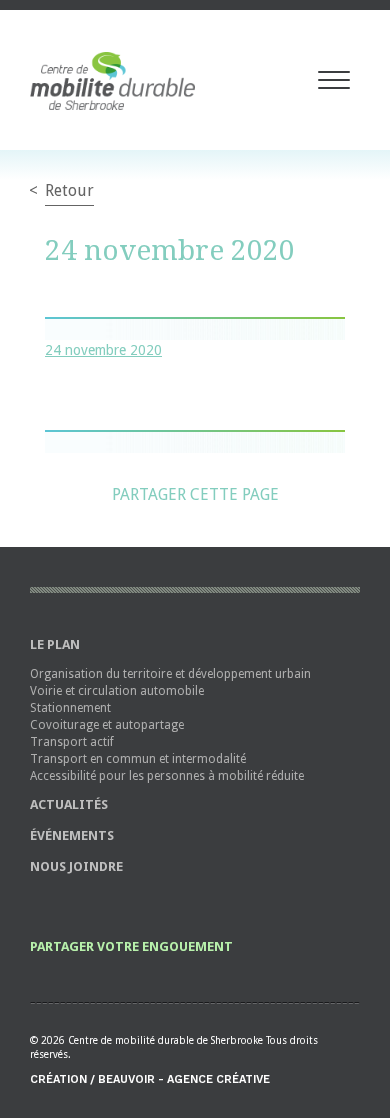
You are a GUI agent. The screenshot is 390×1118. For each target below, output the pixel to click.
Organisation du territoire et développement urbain (170, 674)
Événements (72, 835)
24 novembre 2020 (103, 350)
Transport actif (72, 742)
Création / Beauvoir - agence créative (150, 1079)
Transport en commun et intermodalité (138, 759)
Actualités (69, 804)
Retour (69, 190)
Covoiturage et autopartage (107, 725)
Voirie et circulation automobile (117, 691)
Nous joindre (76, 866)
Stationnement (70, 708)
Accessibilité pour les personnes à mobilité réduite (167, 776)
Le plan (55, 644)
